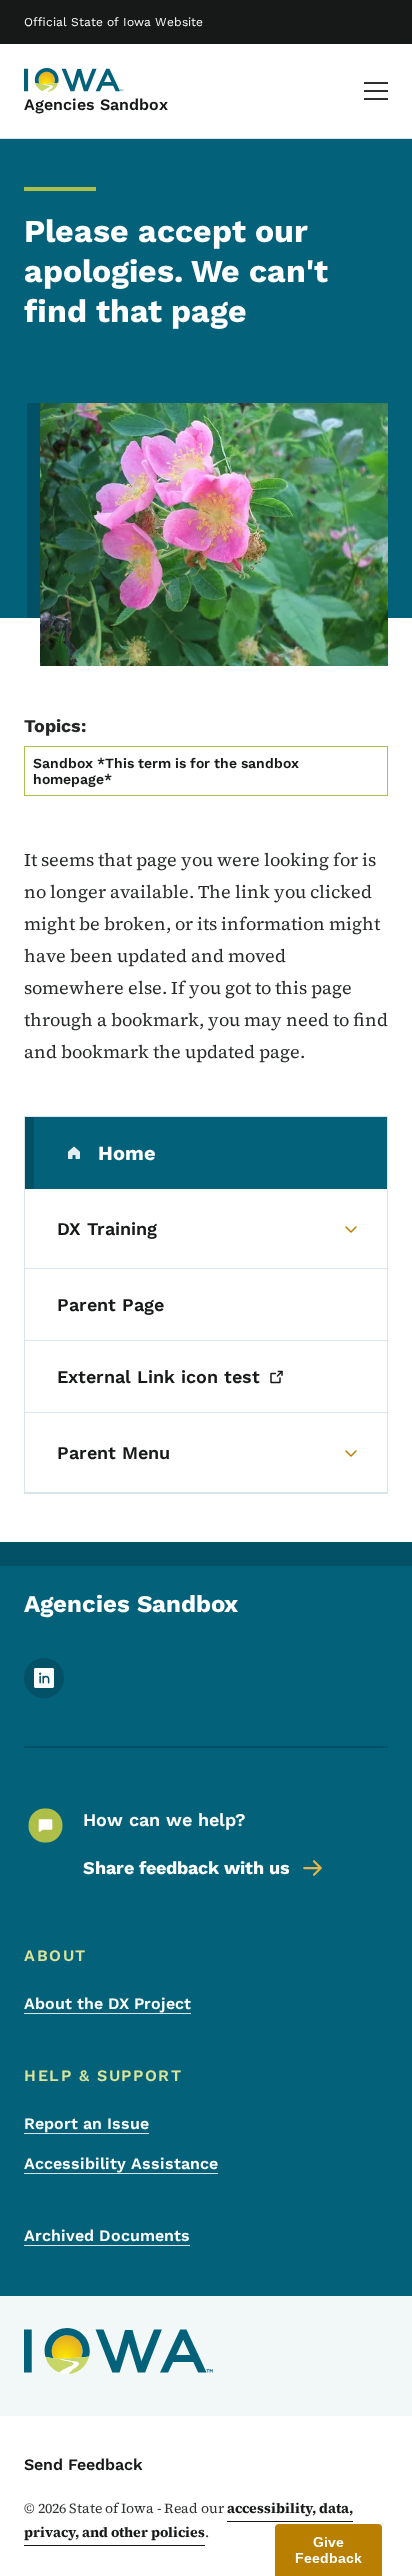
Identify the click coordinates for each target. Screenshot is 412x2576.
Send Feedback (83, 2464)
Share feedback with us (186, 1867)
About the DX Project (107, 2003)
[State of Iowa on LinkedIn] (44, 1692)
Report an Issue (86, 2123)
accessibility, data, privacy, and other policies (188, 2520)
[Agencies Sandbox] (74, 80)
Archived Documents (107, 2235)
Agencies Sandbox (96, 104)
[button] (328, 2550)
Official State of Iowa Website (113, 22)
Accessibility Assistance (121, 2163)
